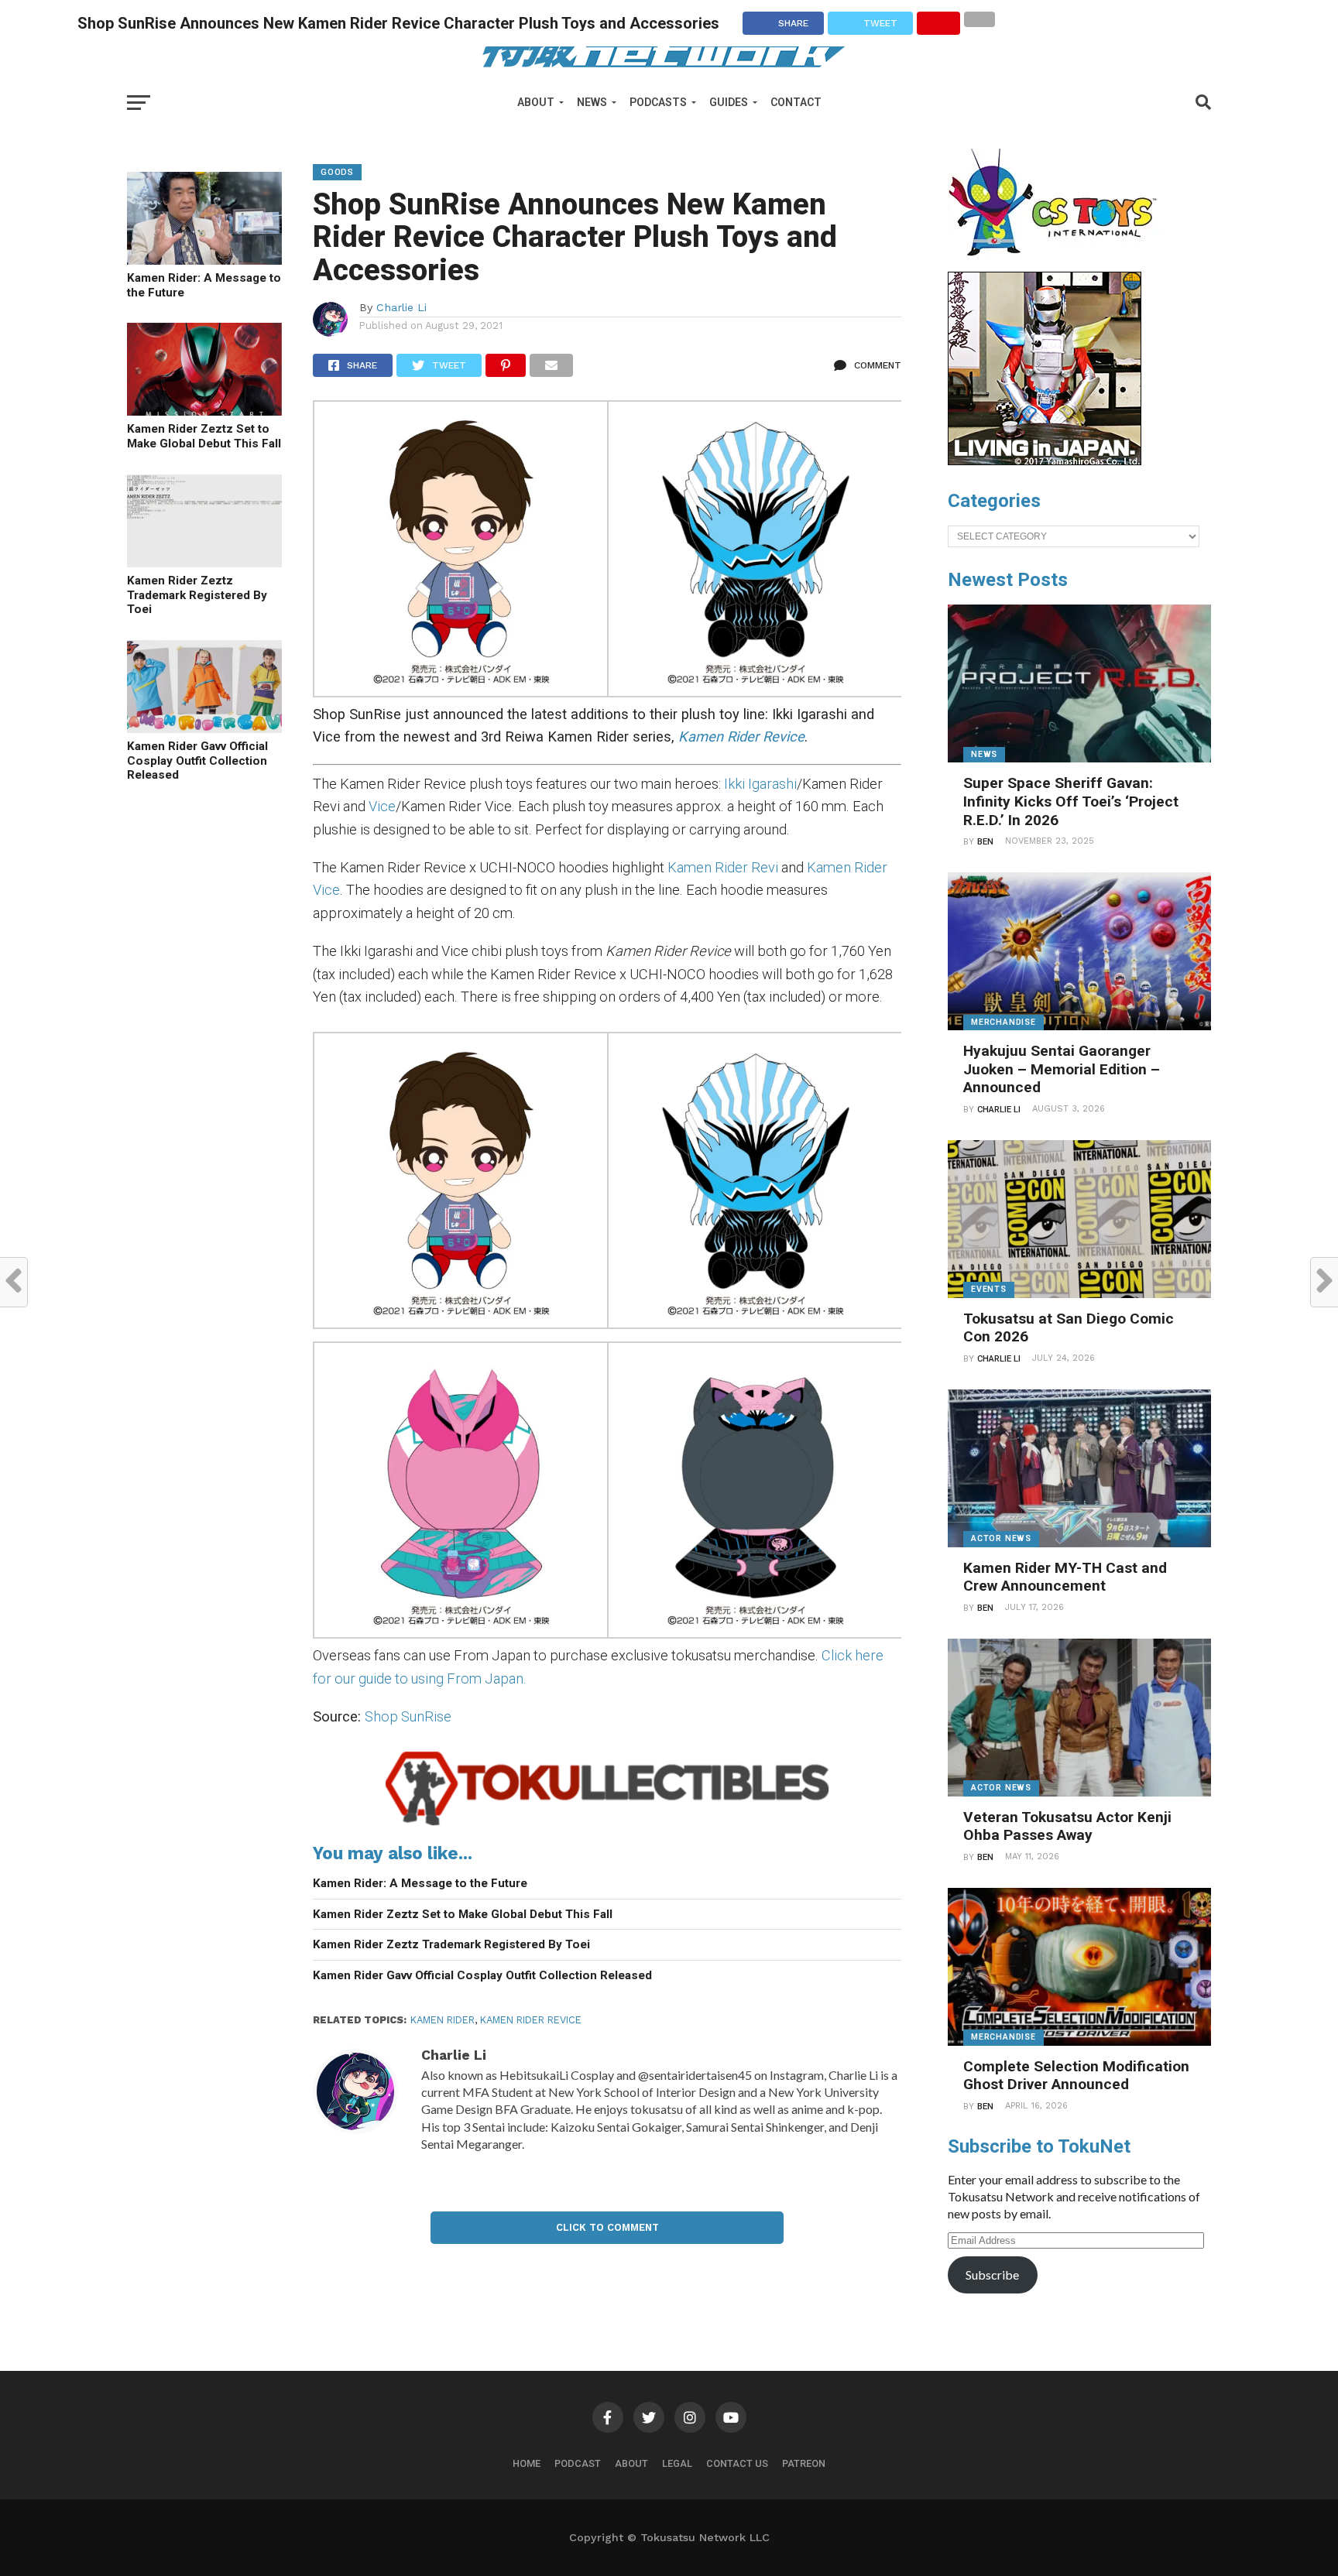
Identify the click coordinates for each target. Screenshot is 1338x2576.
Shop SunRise (408, 1716)
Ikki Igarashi (760, 784)
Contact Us (737, 2463)
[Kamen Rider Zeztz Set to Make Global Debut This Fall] (204, 411)
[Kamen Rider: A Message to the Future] (204, 260)
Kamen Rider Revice (531, 2020)
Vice (382, 806)
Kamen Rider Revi (723, 867)
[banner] (1045, 461)
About (536, 102)
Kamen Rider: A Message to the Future (204, 285)
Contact (796, 102)
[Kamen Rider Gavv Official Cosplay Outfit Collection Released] (204, 728)
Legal (677, 2463)
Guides (729, 102)
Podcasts (658, 102)
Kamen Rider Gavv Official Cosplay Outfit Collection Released (197, 760)
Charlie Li (401, 307)
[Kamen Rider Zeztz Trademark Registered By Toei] (204, 562)
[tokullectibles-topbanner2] (607, 1826)
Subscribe (992, 2275)
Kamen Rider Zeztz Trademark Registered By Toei (197, 595)
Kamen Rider (443, 2020)
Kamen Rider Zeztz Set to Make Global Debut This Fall (204, 436)
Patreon (804, 2463)
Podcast (578, 2463)
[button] (460, 552)
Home (527, 2463)
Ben (985, 842)
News (592, 102)
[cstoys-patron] (1058, 264)
